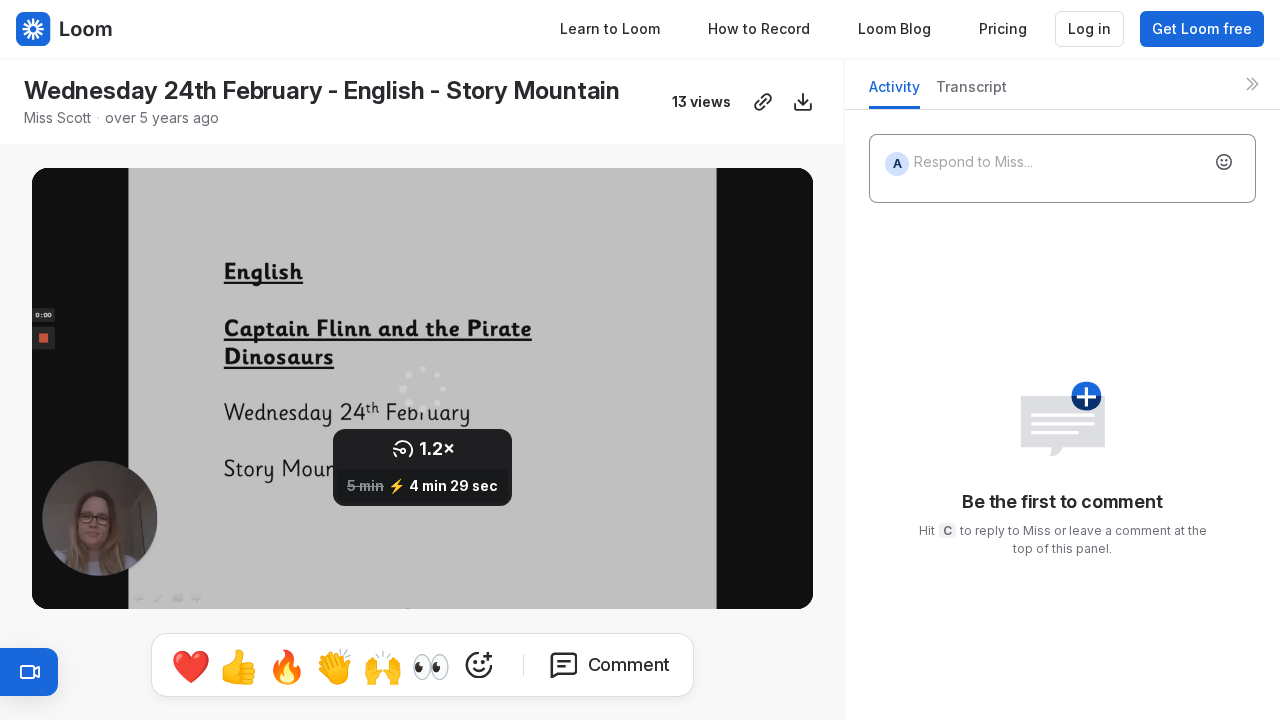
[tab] (894, 92)
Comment (629, 664)
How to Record (759, 28)
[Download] (803, 102)
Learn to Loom (610, 28)
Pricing (1003, 28)
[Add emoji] (1224, 162)
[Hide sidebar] (1252, 84)
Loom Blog (894, 28)
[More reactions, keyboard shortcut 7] (479, 665)
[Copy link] (763, 102)
